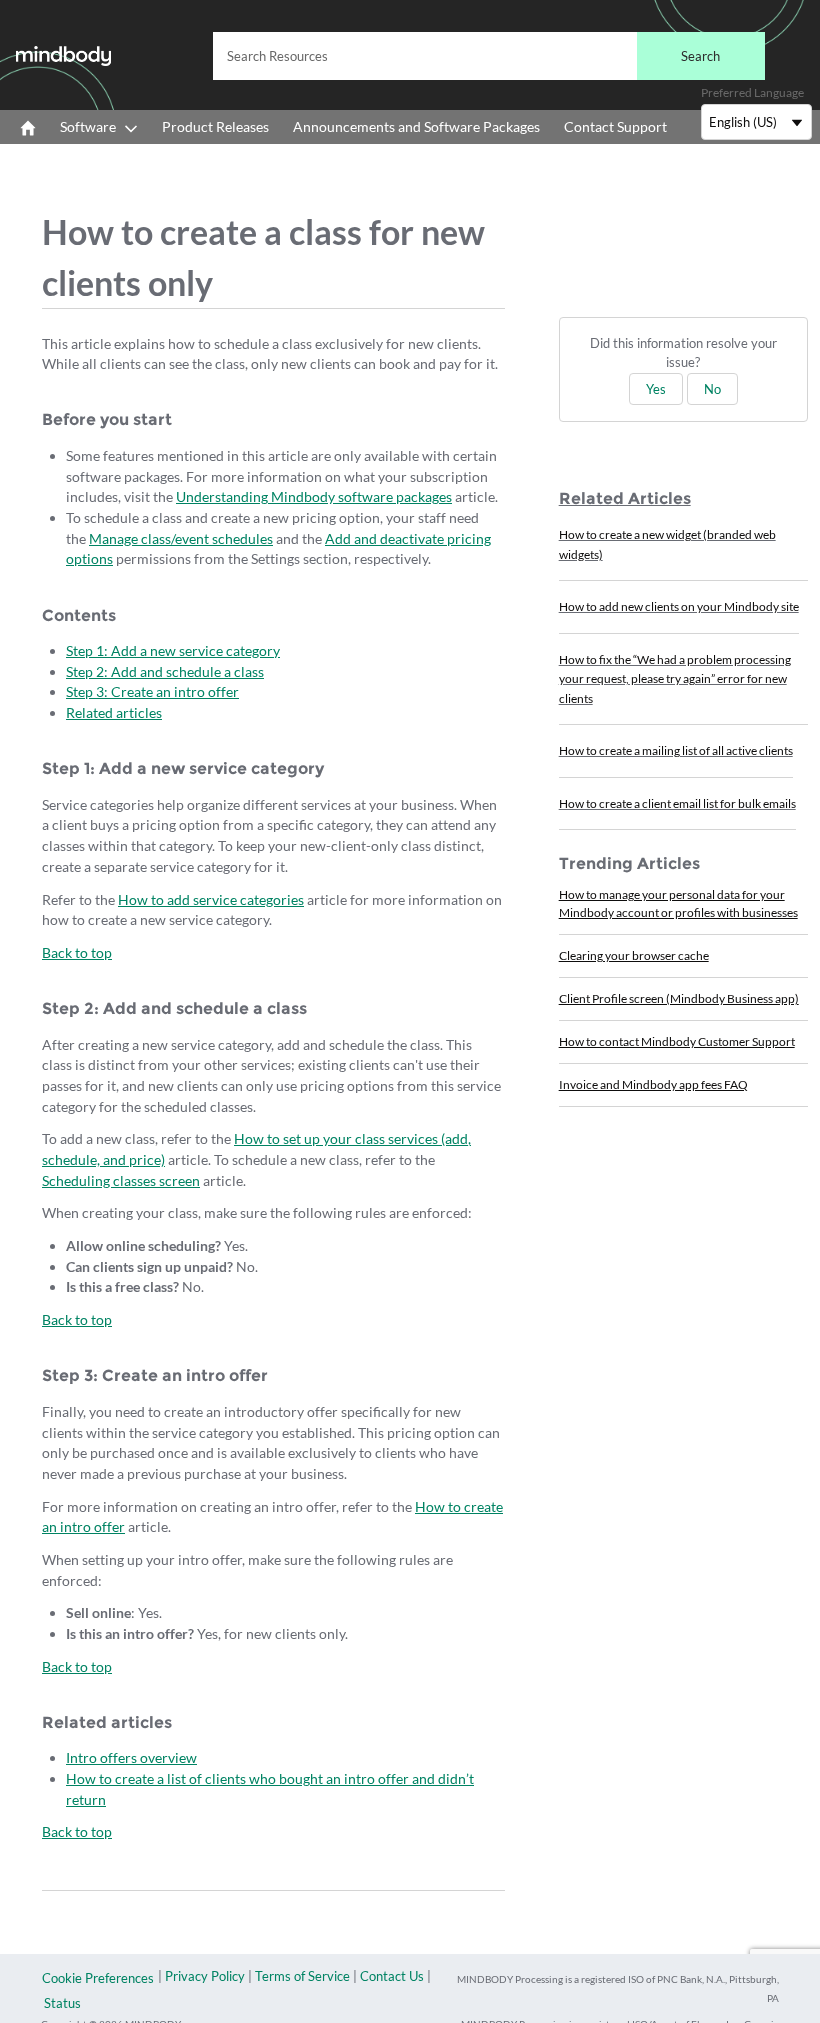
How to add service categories (211, 899)
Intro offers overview (131, 1757)
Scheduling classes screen (121, 1180)
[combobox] (489, 56)
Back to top (77, 952)
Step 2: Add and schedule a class (165, 671)
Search (700, 56)
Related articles (114, 712)
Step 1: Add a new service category (173, 650)
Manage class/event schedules (181, 538)
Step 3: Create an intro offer (152, 691)
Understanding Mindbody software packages (314, 496)
